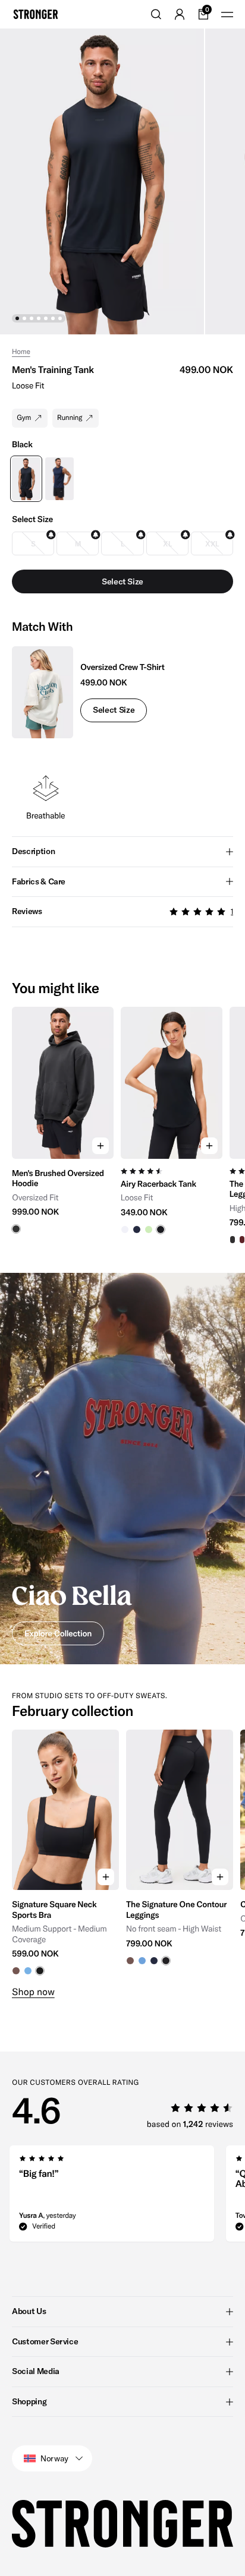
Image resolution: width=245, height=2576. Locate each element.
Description (33, 851)
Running (70, 418)
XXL (212, 544)
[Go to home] (36, 14)
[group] (63, 1126)
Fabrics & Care (39, 881)
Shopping (29, 2401)
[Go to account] (180, 14)
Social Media (36, 2371)
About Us (29, 2311)
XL (167, 544)
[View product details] (63, 1197)
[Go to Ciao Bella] (122, 1469)
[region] (122, 1126)
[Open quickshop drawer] (100, 1146)
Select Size (114, 710)
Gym (24, 418)
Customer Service (45, 2341)
